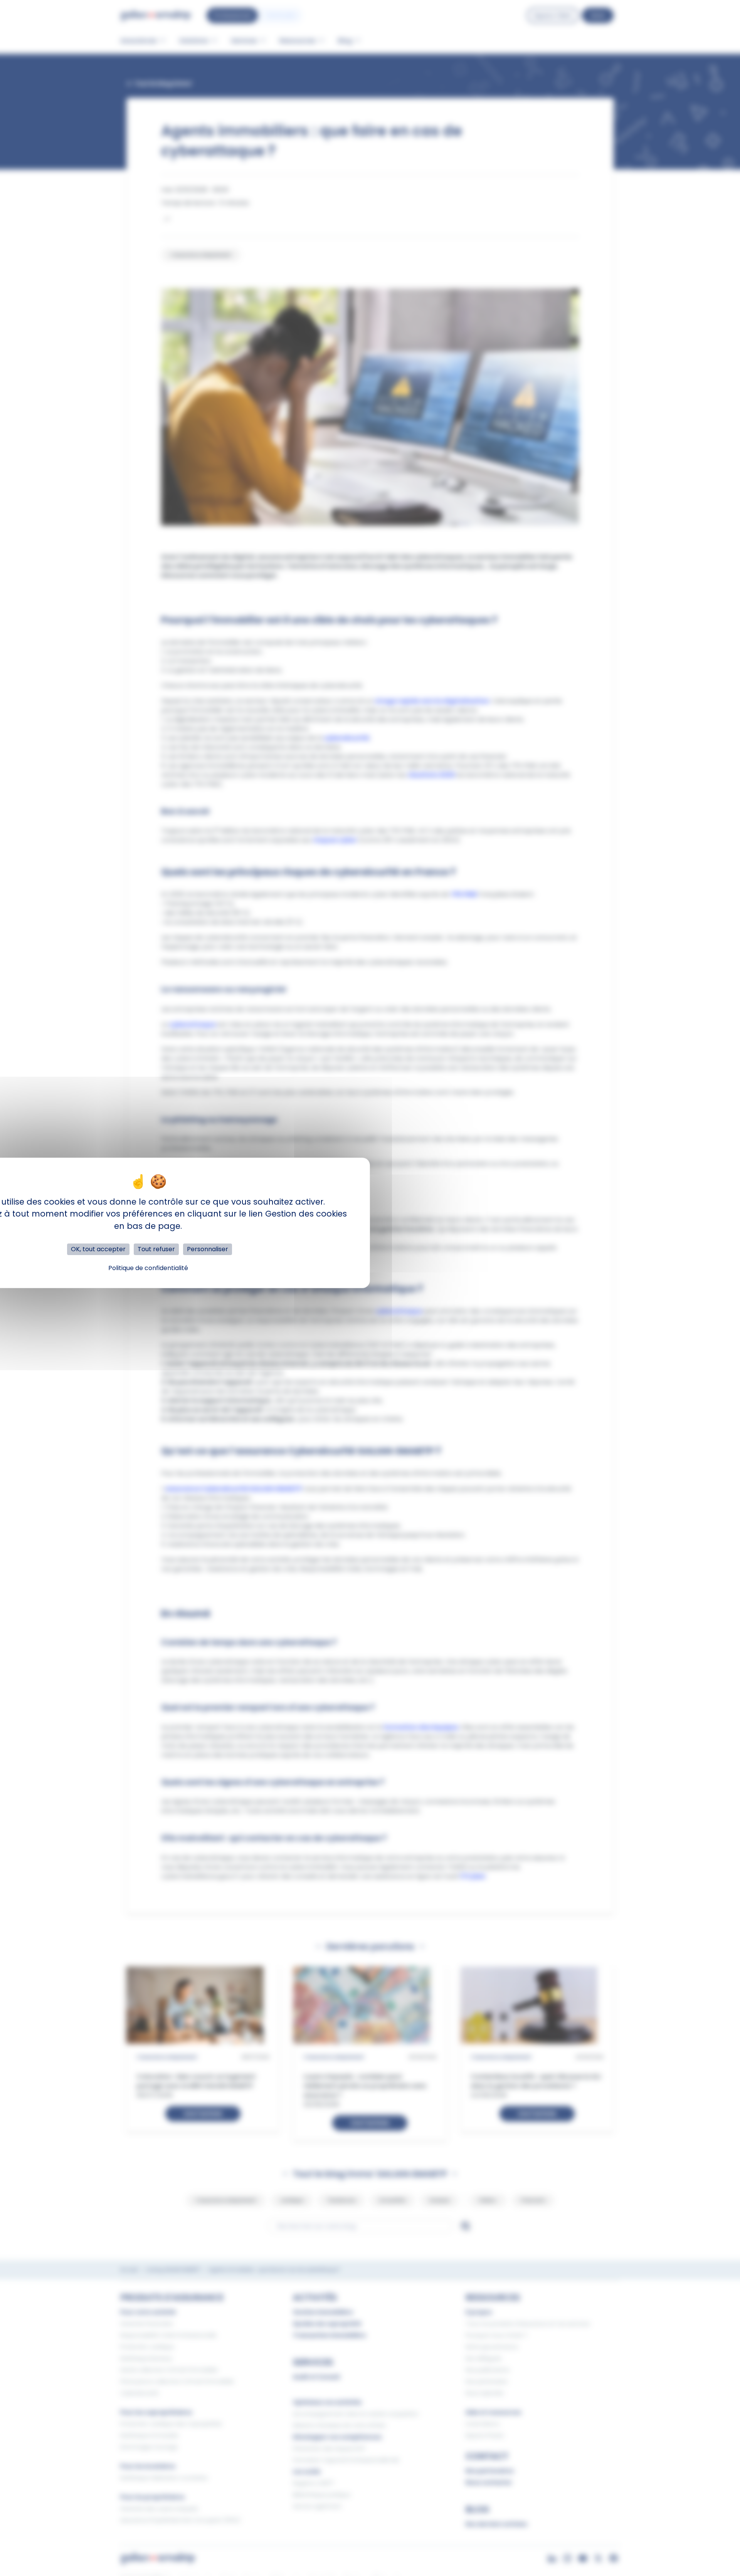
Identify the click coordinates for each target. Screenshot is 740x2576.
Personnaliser (208, 1249)
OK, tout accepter (98, 1249)
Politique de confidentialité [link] (148, 1268)
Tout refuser (156, 1249)
